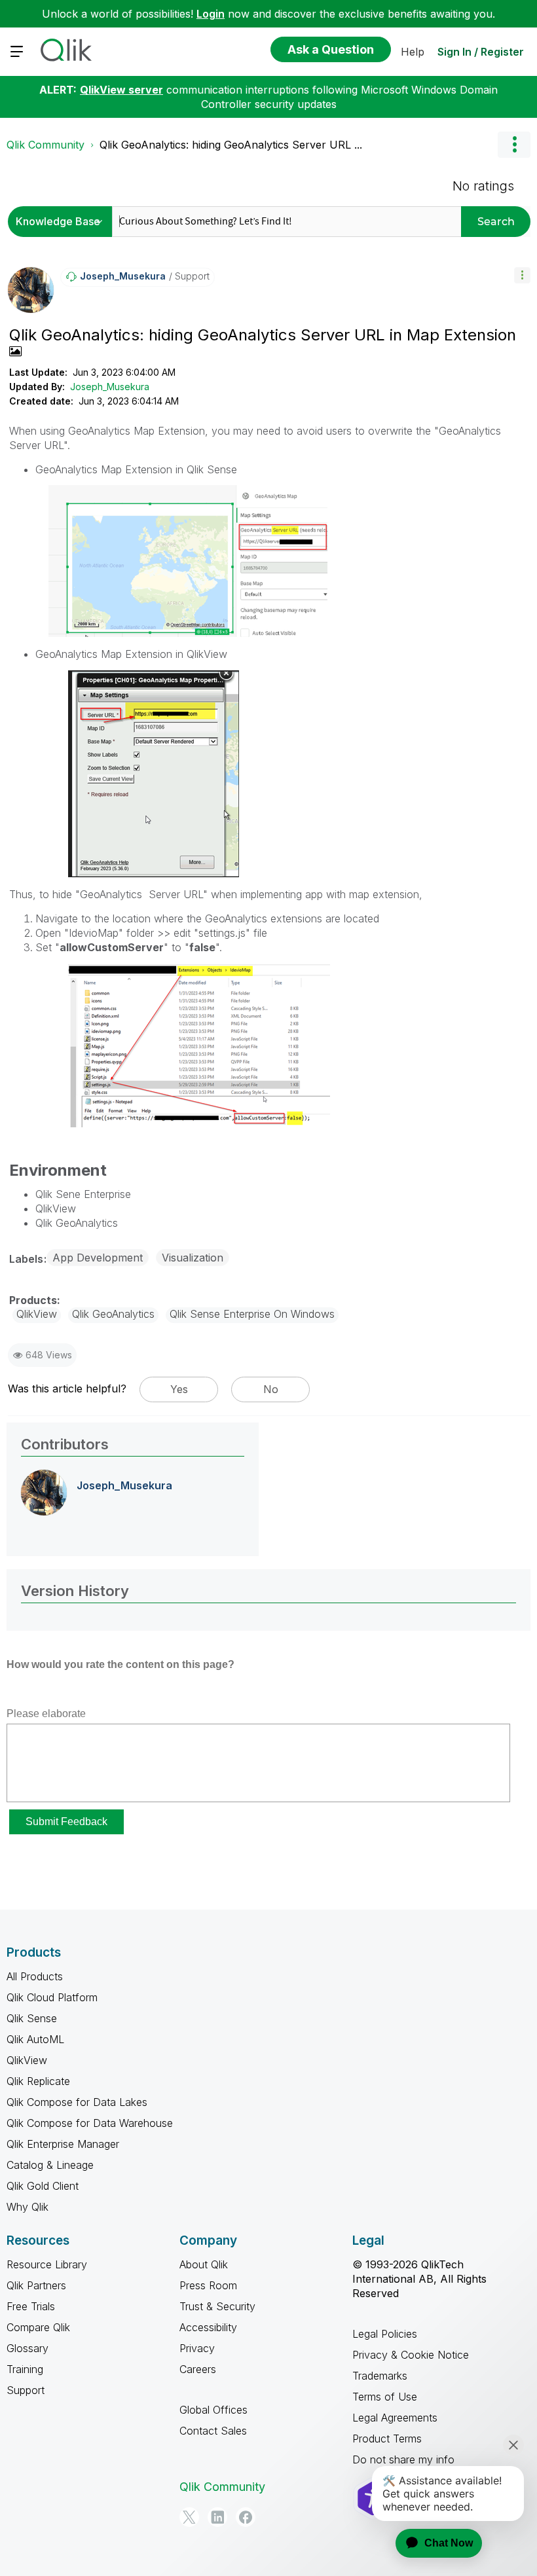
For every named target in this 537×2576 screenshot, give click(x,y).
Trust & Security (217, 2306)
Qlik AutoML (35, 2039)
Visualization (193, 1258)
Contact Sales (213, 2431)
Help (413, 52)
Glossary (28, 2348)
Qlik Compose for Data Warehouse (90, 2123)
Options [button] (514, 145)
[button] (522, 275)
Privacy (197, 2348)
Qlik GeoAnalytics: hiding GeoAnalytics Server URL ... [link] (231, 145)
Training (25, 2369)
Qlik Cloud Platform (52, 1997)
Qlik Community (46, 145)
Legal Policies (385, 2334)
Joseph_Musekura (110, 387)
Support (26, 2390)
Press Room (208, 2285)
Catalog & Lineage (50, 2165)
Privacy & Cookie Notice (411, 2355)
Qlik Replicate (38, 2081)
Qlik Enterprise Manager (63, 2144)
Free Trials (31, 2306)
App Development (98, 1258)
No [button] (271, 1389)
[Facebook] (246, 2517)
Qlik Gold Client (43, 2186)
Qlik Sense (32, 2018)
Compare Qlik (38, 2327)
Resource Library (47, 2264)
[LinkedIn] (217, 2517)
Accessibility (208, 2327)
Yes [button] (179, 1389)
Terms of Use (385, 2397)
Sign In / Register (481, 52)
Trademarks (380, 2376)
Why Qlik (28, 2207)
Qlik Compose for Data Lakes (77, 2102)
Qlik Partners (36, 2285)
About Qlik (204, 2264)
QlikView (27, 2060)
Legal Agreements (395, 2418)
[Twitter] (189, 2517)
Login (211, 14)
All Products (35, 1976)
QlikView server (121, 90)
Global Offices (213, 2410)
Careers (198, 2369)
